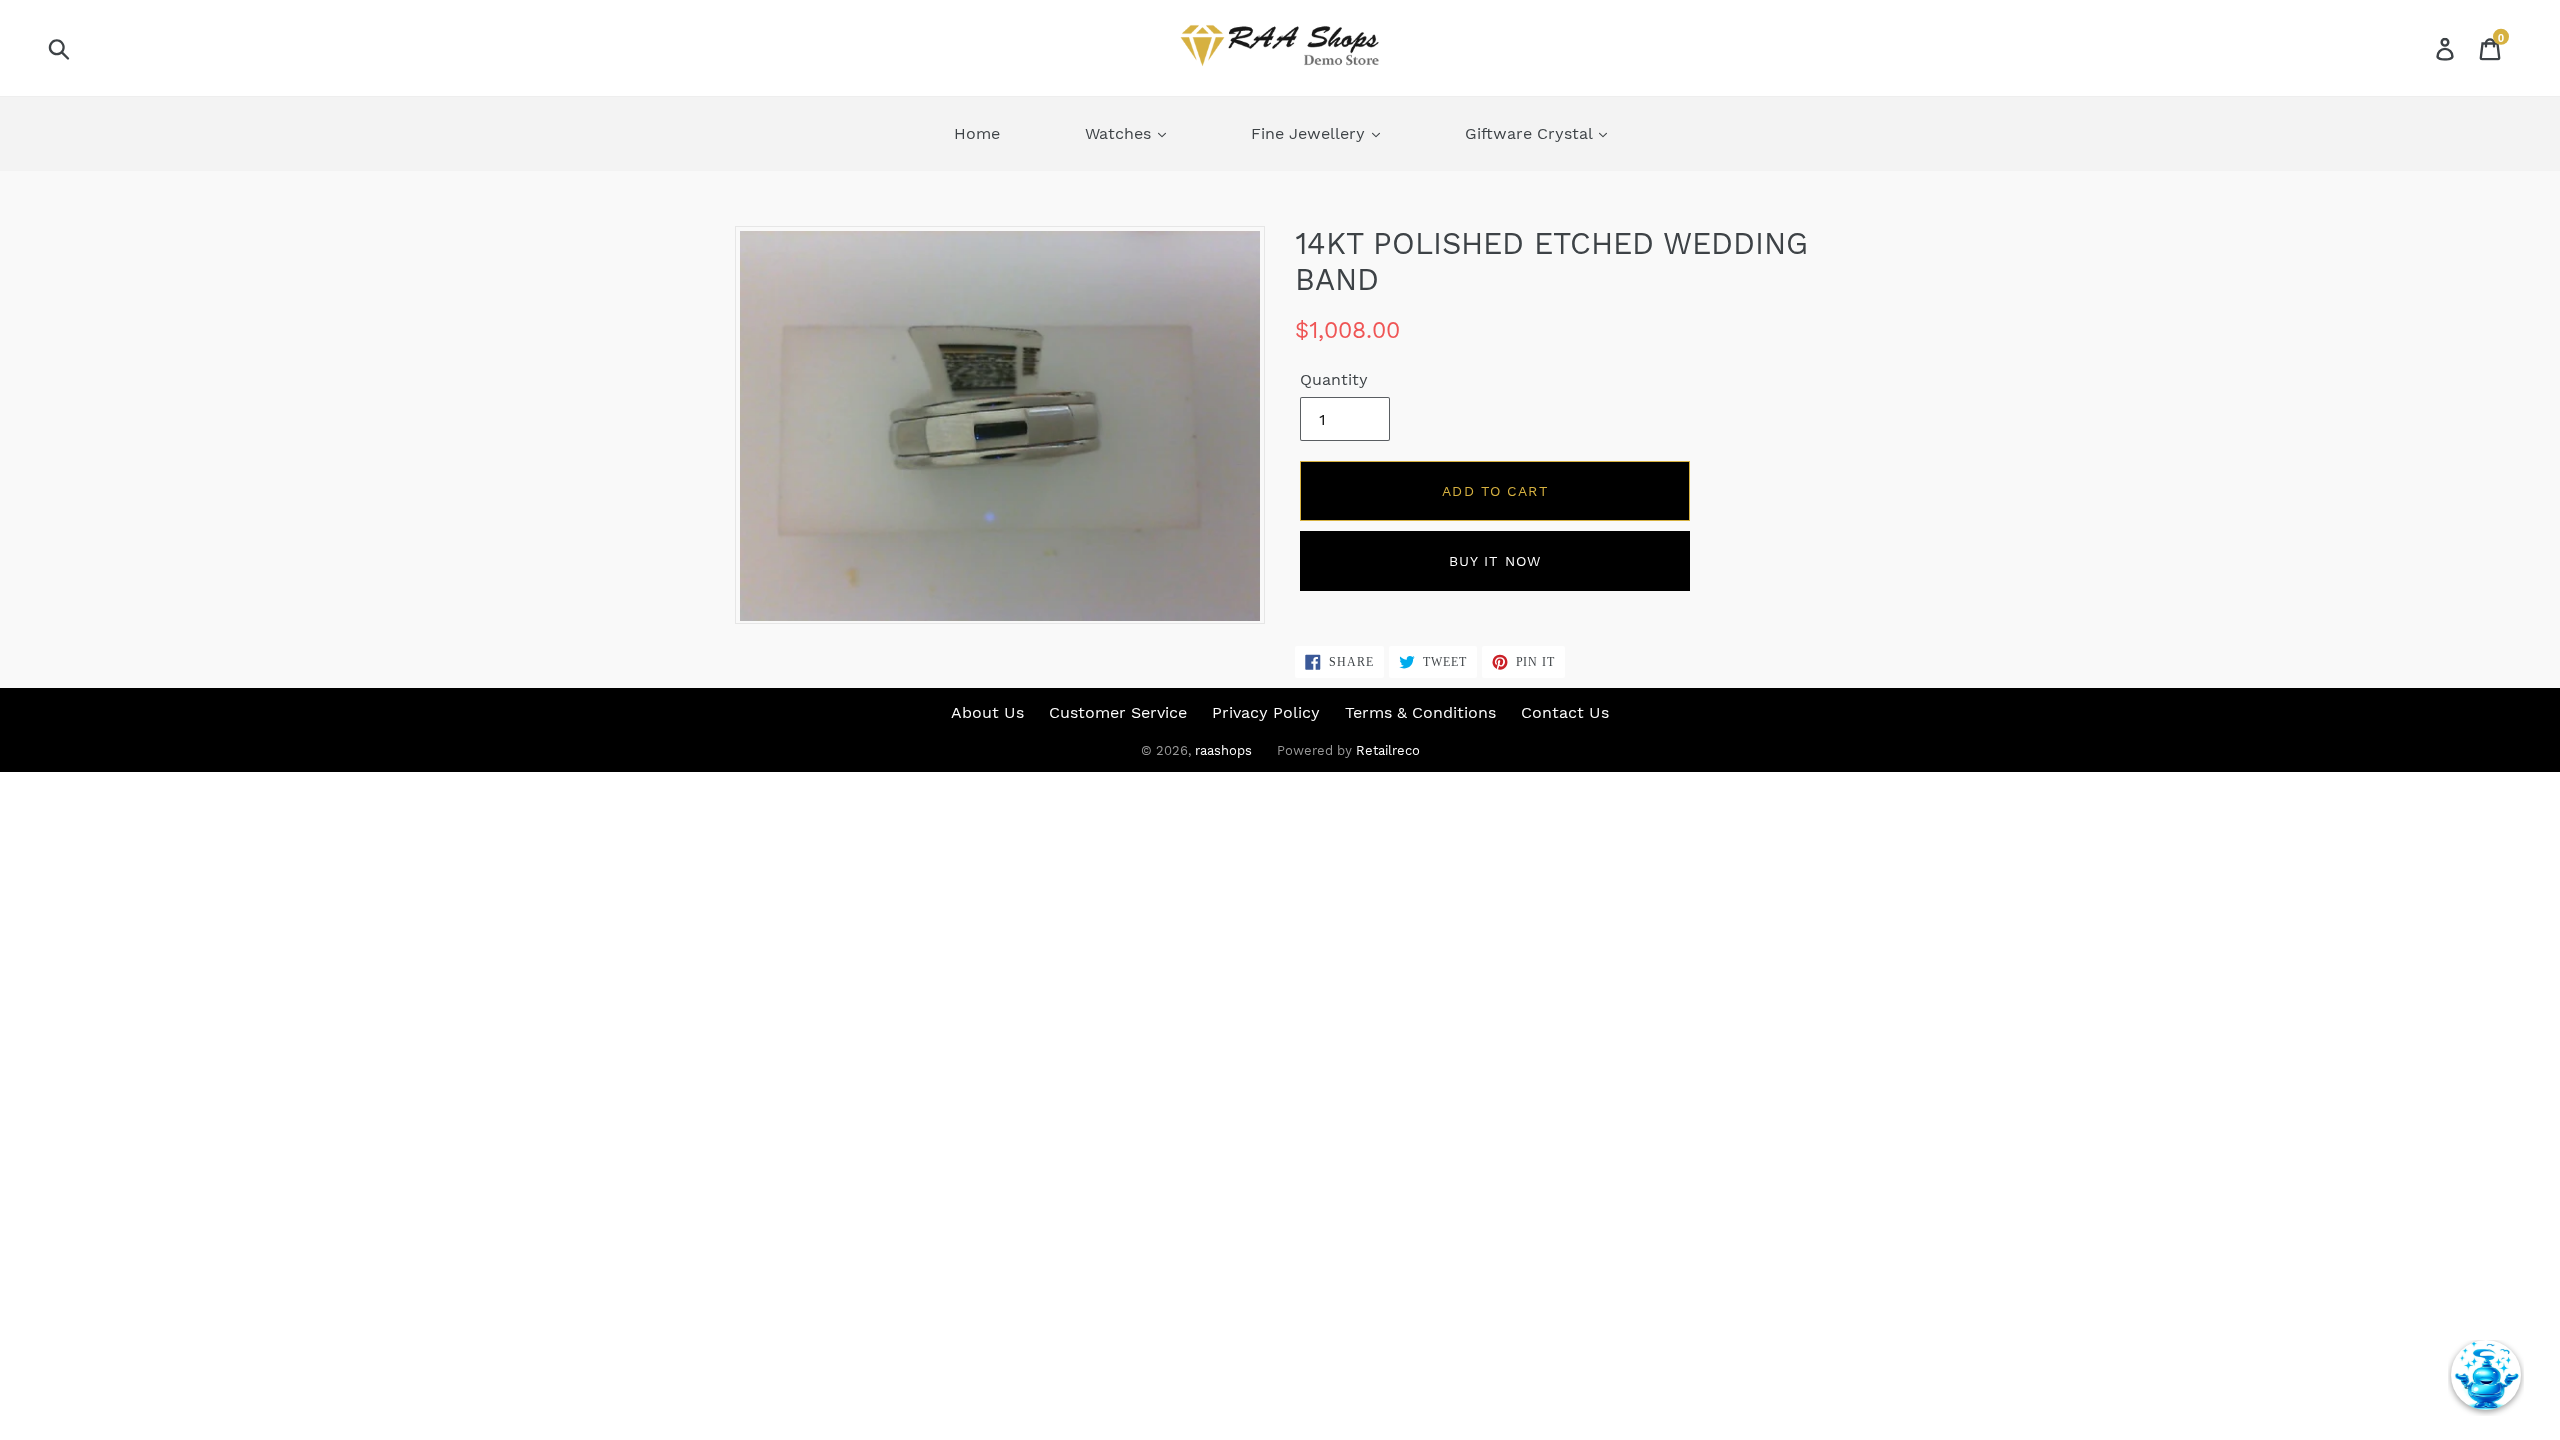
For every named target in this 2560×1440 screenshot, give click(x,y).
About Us (987, 712)
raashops (1223, 750)
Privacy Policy (1266, 712)
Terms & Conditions (1420, 712)
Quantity (1334, 379)
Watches (1120, 133)
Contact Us (1565, 712)
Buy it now (1495, 561)
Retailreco (1388, 750)
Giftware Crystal (1531, 133)
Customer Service (1118, 712)
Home (977, 133)
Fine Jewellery (1310, 133)
